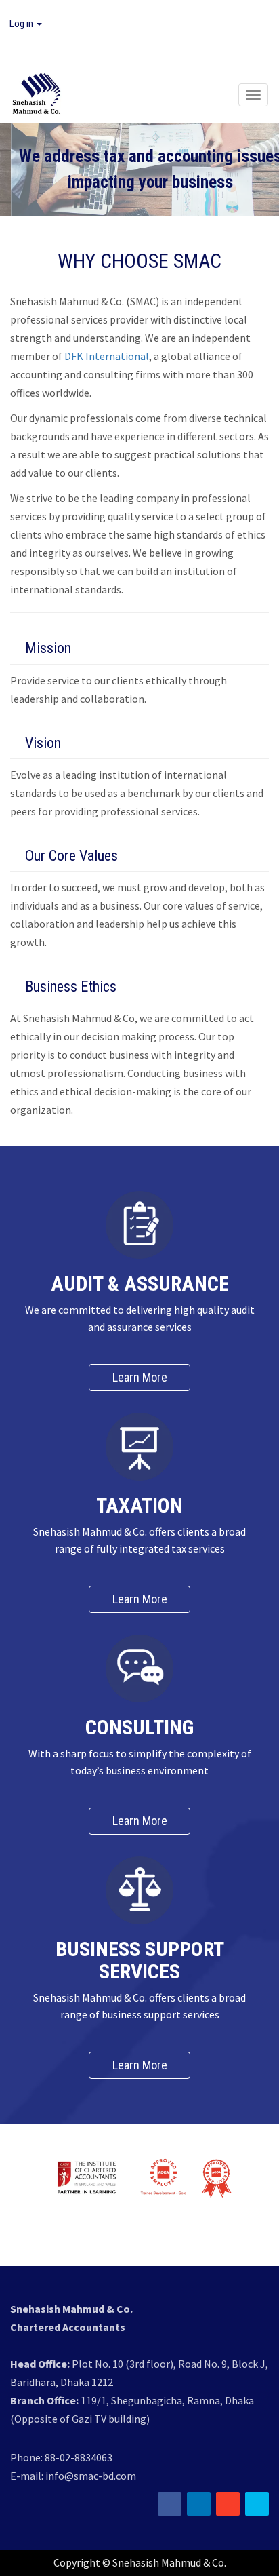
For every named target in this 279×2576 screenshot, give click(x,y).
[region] (139, 169)
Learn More (140, 1377)
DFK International (107, 356)
